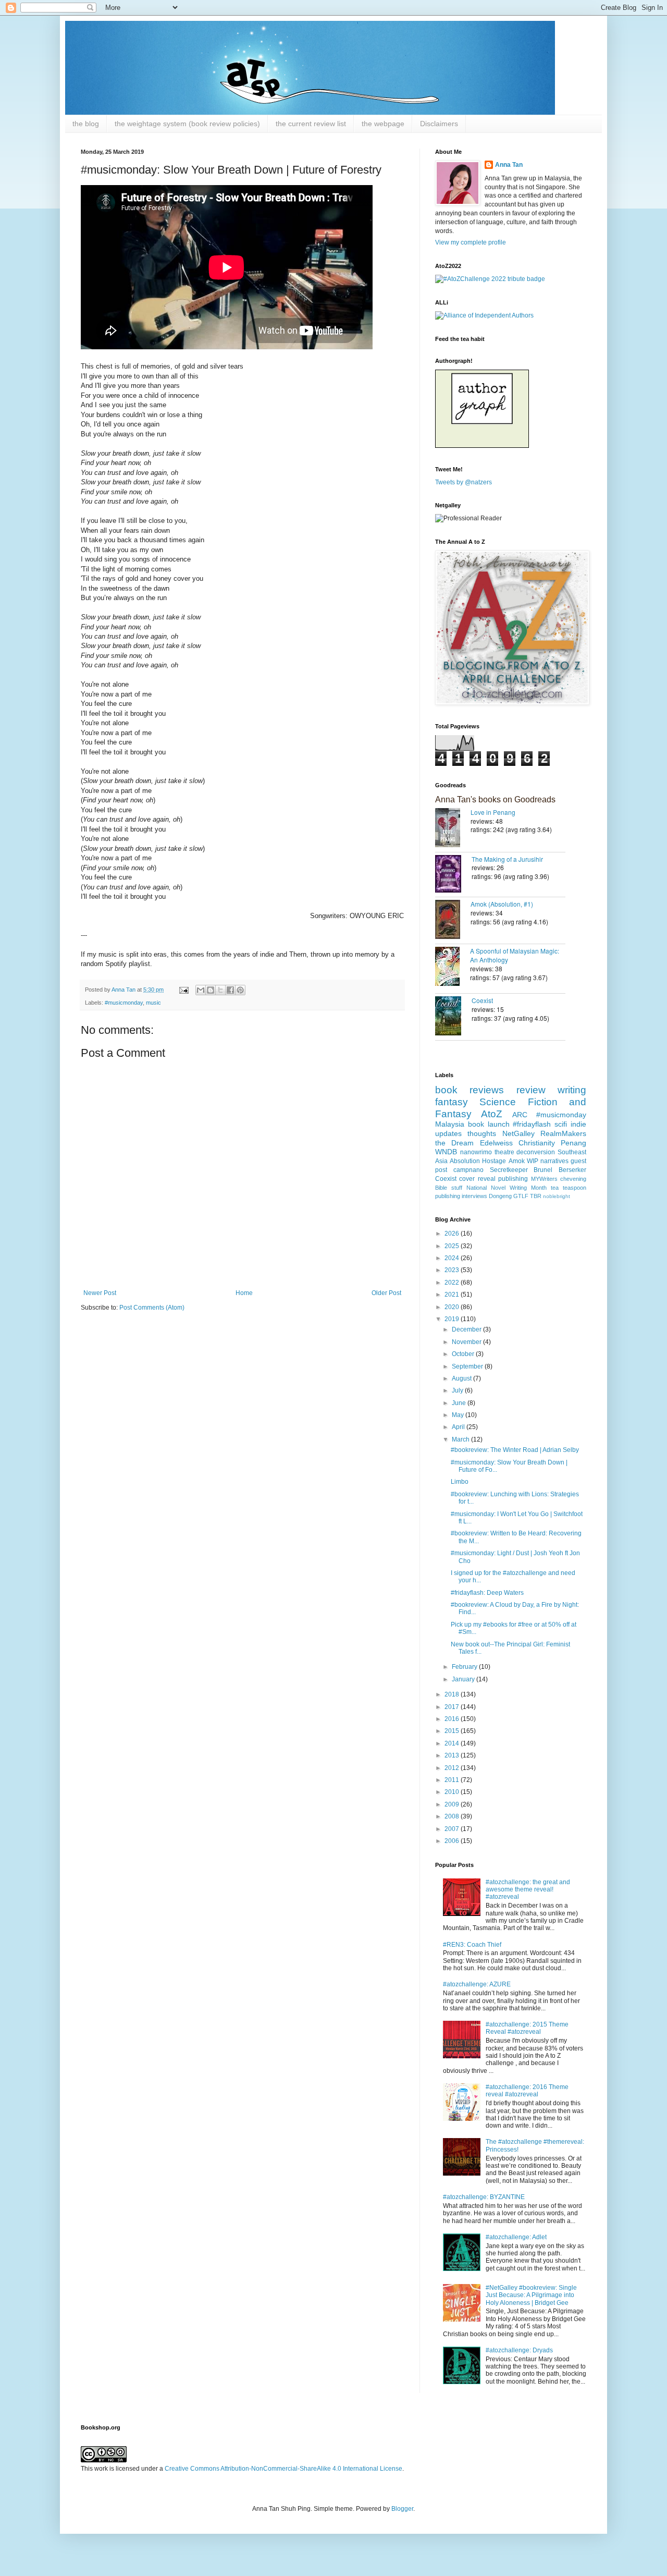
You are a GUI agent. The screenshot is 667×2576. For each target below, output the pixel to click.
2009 (453, 1804)
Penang (573, 1143)
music (153, 1003)
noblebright (557, 1196)
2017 (453, 1707)
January (464, 1679)
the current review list (311, 124)
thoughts (482, 1133)
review (531, 1090)
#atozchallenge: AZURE (477, 1984)
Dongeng (500, 1196)
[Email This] (201, 990)
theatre (504, 1152)
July (458, 1390)
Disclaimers (439, 124)
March (461, 1439)
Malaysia (450, 1124)
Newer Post (100, 1293)
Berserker (572, 1170)
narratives (554, 1161)
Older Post (386, 1293)
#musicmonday (124, 1003)
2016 (453, 1719)
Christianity (537, 1143)
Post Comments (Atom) (152, 1308)
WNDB (446, 1152)
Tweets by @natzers (464, 482)
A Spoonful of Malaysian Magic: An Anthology (515, 955)
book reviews (470, 1090)
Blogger (402, 2509)
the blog (86, 124)
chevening (573, 1179)
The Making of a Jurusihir (507, 859)
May (459, 1415)
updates (448, 1133)
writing (572, 1090)
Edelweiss (496, 1143)
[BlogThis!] (211, 990)
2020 (453, 1307)
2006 (453, 1841)
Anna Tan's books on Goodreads (495, 799)
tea (555, 1188)
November (467, 1342)
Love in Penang (493, 812)
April (459, 1427)
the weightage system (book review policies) (187, 124)
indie (578, 1124)
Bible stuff (449, 1188)
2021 (453, 1295)
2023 (453, 1270)
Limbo (460, 1482)
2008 (453, 1816)
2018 (453, 1694)
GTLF (521, 1196)
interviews (474, 1196)
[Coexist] (453, 1017)
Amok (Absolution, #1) (502, 904)
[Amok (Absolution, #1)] (453, 920)
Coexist (482, 1000)
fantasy (452, 1102)
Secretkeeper (509, 1170)
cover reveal (477, 1179)
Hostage (494, 1161)
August (462, 1378)
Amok (517, 1161)
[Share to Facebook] (230, 990)
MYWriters (544, 1179)
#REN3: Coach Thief (472, 1945)
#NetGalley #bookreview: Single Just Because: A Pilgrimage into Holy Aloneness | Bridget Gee (531, 2295)
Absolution (465, 1161)
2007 (453, 1829)
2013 (453, 1755)
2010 (453, 1792)
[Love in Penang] (453, 829)
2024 (453, 1258)
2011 (453, 1780)
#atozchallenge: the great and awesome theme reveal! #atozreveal (528, 1890)
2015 (453, 1731)
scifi (561, 1124)
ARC (520, 1115)
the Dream (454, 1143)
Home (244, 1293)
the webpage (383, 124)
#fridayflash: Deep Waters (487, 1593)
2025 (453, 1246)
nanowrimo (476, 1152)
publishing (513, 1179)
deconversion (536, 1152)
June (460, 1403)
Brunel (543, 1170)
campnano (468, 1170)
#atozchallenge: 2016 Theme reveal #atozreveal (527, 2091)
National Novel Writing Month (507, 1188)
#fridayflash (532, 1124)
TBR (536, 1196)
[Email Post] (183, 990)
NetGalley (518, 1133)
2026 (453, 1234)
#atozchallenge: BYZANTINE (484, 2197)
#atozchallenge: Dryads (519, 2350)
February (465, 1667)
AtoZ (492, 1114)
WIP (533, 1161)
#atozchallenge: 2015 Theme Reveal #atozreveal (527, 2028)
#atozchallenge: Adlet (516, 2237)
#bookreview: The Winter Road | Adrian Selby (515, 1450)
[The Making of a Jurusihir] (453, 875)
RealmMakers (563, 1133)
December (467, 1329)
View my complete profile (471, 242)
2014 (453, 1743)
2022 (453, 1283)
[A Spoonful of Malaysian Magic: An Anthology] (453, 967)
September (468, 1366)
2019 (453, 1319)
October (464, 1354)
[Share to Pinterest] (240, 990)
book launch (489, 1124)
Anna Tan (509, 165)
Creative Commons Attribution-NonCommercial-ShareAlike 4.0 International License (283, 2469)
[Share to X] (220, 990)
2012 (453, 1768)
